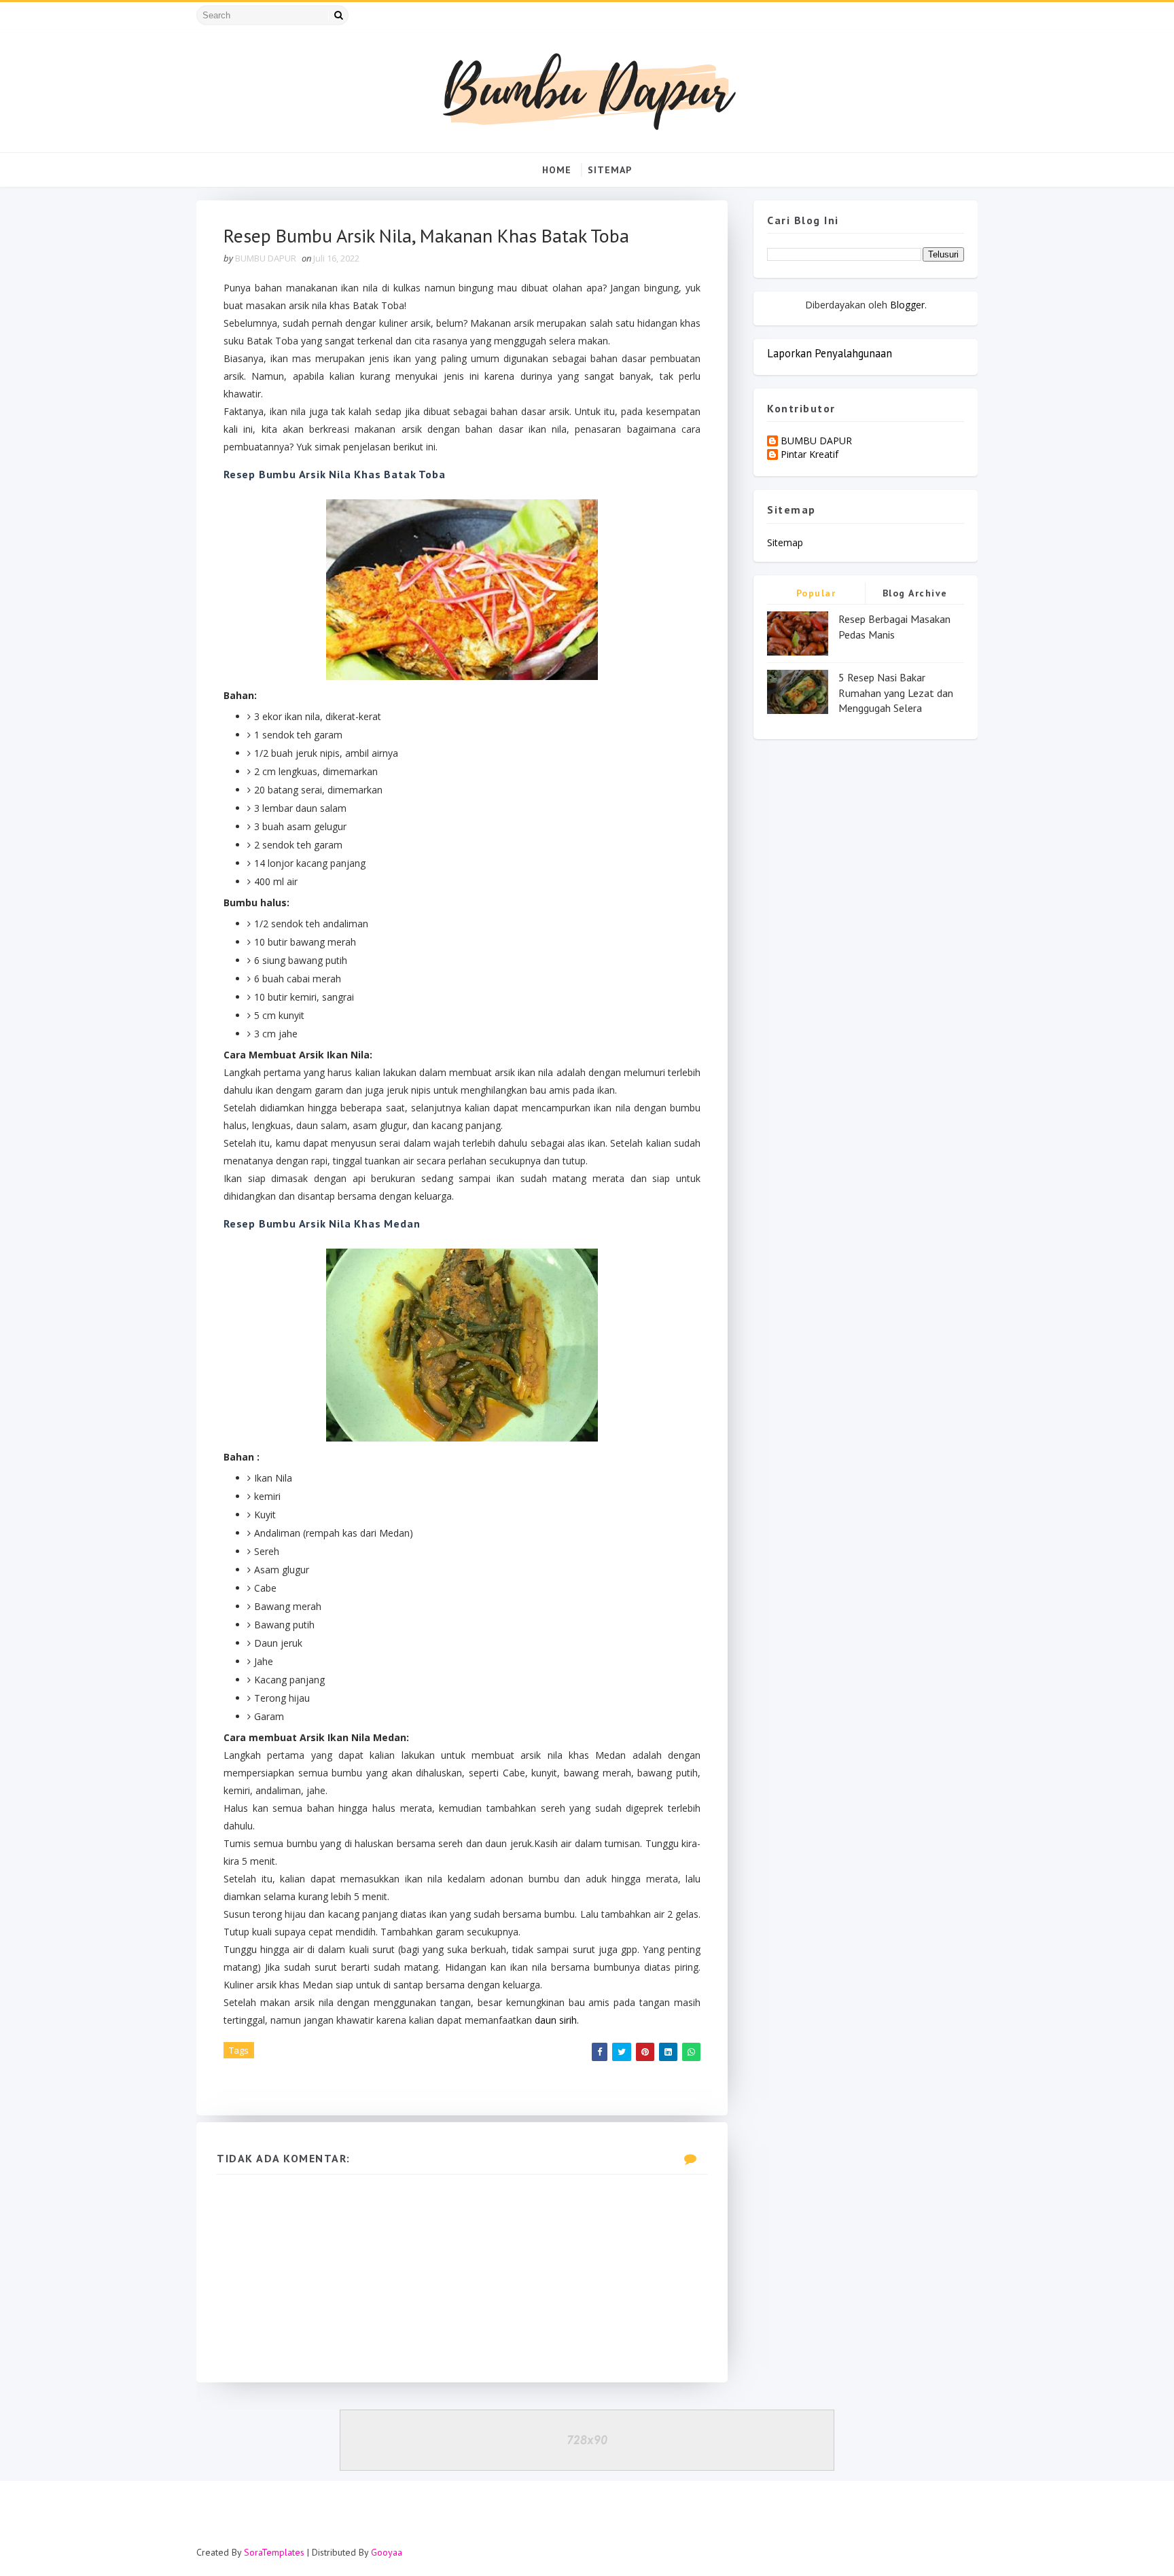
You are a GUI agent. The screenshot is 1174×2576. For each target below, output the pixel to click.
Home (557, 170)
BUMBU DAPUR (816, 441)
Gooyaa (387, 2552)
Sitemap (610, 170)
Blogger (907, 305)
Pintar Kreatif (810, 455)
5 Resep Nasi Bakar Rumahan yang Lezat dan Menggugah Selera (896, 693)
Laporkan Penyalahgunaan (830, 353)
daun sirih (556, 2020)
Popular (816, 593)
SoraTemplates (274, 2552)
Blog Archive (915, 593)
